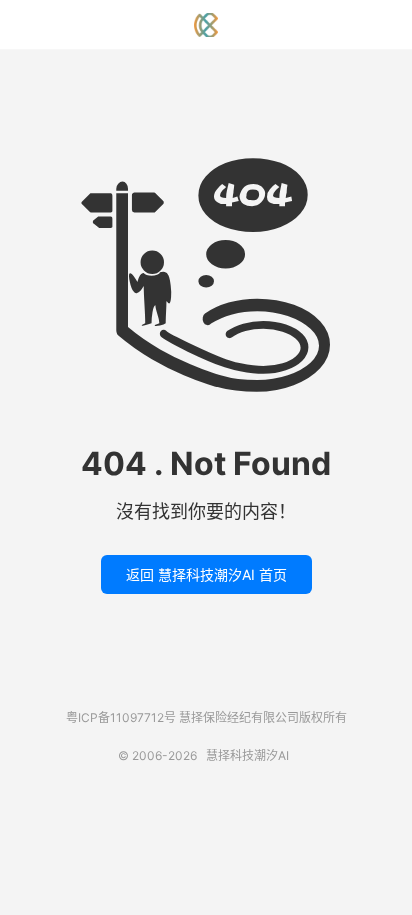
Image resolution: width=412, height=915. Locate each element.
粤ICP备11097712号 (121, 717)
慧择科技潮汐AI (205, 25)
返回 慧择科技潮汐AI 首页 (206, 574)
